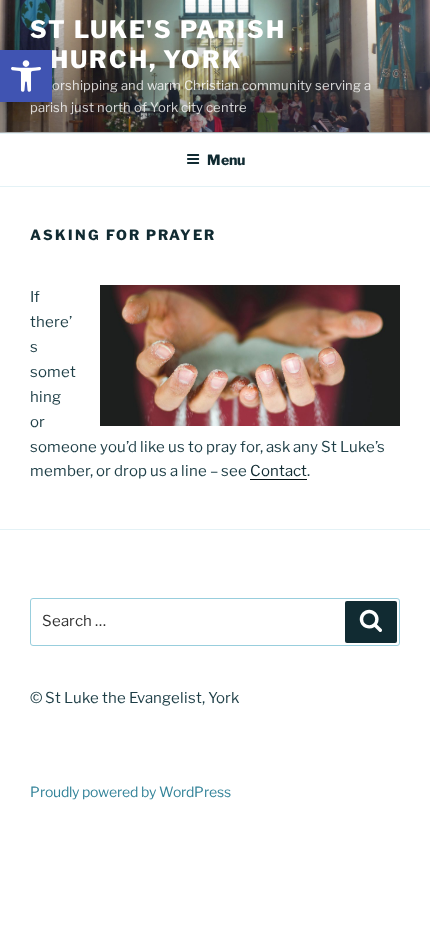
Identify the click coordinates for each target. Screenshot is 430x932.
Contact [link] (278, 471)
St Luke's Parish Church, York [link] (158, 44)
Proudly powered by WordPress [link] (130, 791)
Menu (226, 159)
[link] (26, 76)
